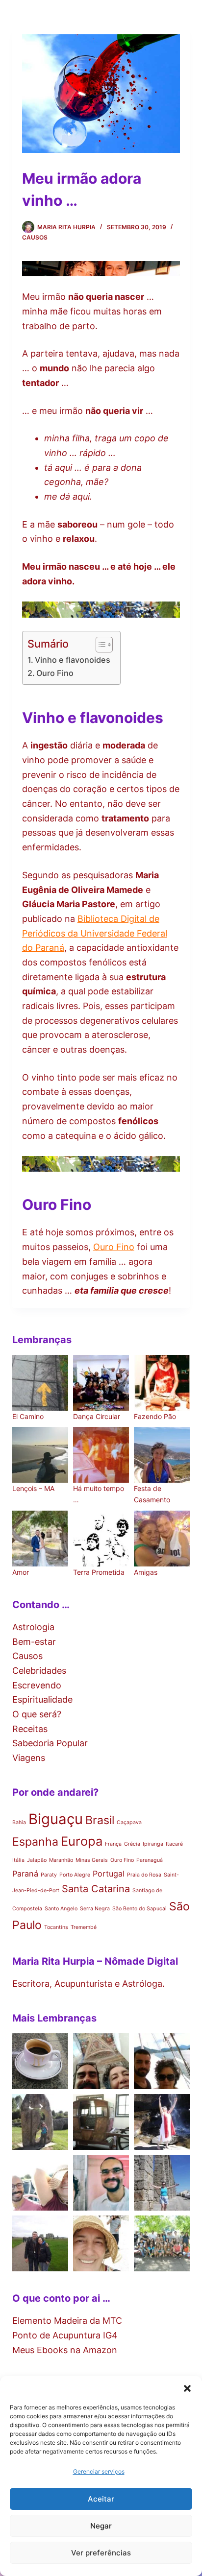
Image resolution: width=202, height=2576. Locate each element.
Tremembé (84, 1927)
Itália (18, 1860)
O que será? (37, 1714)
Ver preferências (101, 2553)
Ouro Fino (55, 673)
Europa (82, 1841)
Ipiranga (153, 1844)
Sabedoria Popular (50, 1743)
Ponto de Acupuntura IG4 (65, 2335)
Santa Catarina (96, 1889)
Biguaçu (56, 1819)
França (113, 1844)
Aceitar (101, 2499)
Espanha (35, 1842)
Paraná (25, 1874)
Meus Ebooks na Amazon (65, 2350)
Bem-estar (34, 1642)
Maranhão (61, 1860)
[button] (187, 2388)
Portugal (109, 1874)
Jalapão (37, 1860)
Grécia (132, 1844)
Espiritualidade (42, 1699)
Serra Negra (95, 1909)
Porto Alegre (75, 1875)
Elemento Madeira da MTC (67, 2321)
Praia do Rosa (144, 1875)
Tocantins (56, 1927)
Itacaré (174, 1844)
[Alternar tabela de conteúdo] (99, 645)
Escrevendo (37, 1685)
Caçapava (129, 1822)
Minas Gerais (92, 1860)
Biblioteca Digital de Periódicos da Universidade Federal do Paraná (95, 933)
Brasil (100, 1820)
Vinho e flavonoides (73, 660)
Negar (101, 2526)
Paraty (49, 1875)
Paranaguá (150, 1860)
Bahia (19, 1822)
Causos (35, 237)
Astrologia (33, 1627)
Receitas (30, 1729)
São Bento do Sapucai (139, 1909)
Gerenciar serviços (99, 2471)
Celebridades (39, 1671)
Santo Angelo (61, 1909)
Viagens (29, 1758)
